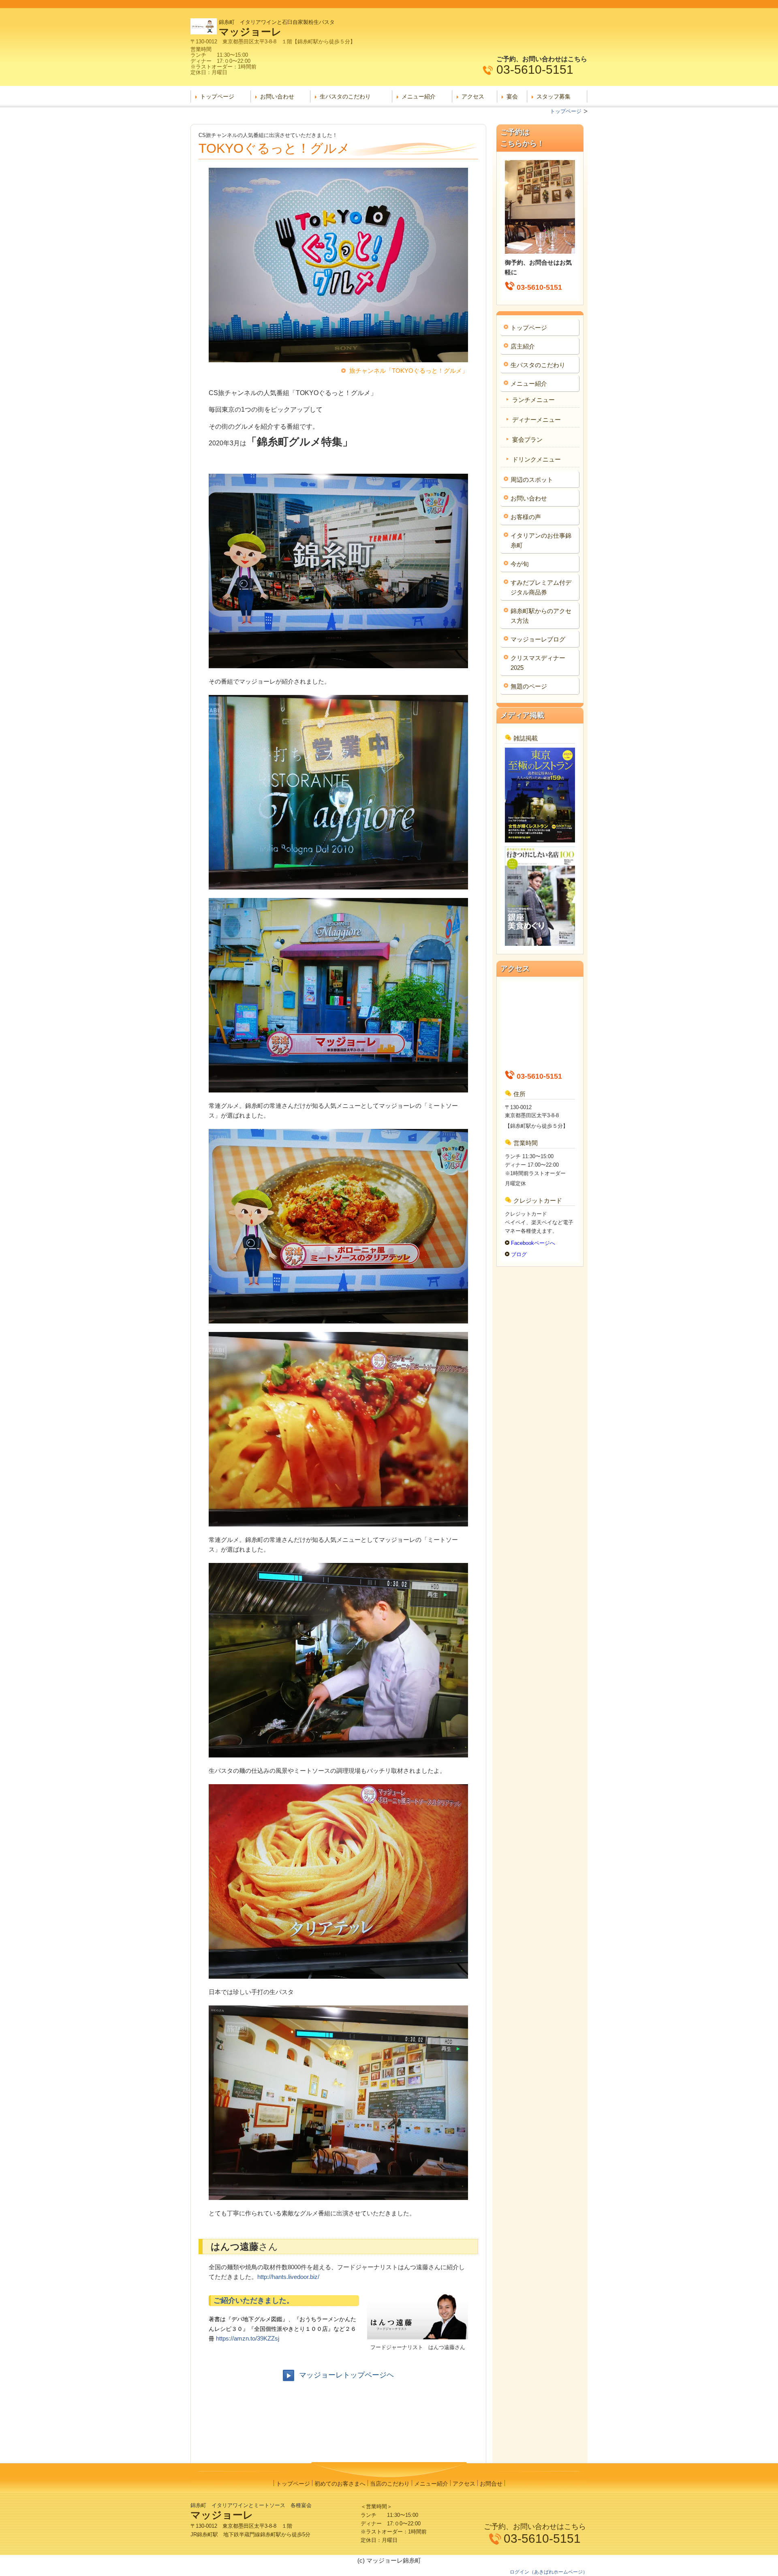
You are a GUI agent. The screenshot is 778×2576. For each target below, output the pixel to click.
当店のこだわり (390, 2484)
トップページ (217, 96)
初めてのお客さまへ (340, 2484)
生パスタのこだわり (345, 96)
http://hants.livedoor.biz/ (288, 2277)
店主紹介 (523, 346)
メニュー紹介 (419, 96)
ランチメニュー (533, 400)
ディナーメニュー (536, 420)
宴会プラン (527, 439)
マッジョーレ (250, 32)
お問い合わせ (277, 96)
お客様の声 (526, 517)
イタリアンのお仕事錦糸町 (541, 540)
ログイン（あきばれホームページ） (549, 2572)
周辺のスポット (532, 480)
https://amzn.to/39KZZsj (248, 2338)
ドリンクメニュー (536, 459)
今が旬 (520, 564)
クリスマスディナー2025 (538, 663)
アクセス (473, 96)
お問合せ (491, 2484)
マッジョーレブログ (538, 639)
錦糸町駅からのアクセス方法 (541, 616)
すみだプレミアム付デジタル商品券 (541, 587)
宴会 (512, 96)
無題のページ (529, 686)
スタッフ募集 (554, 96)
